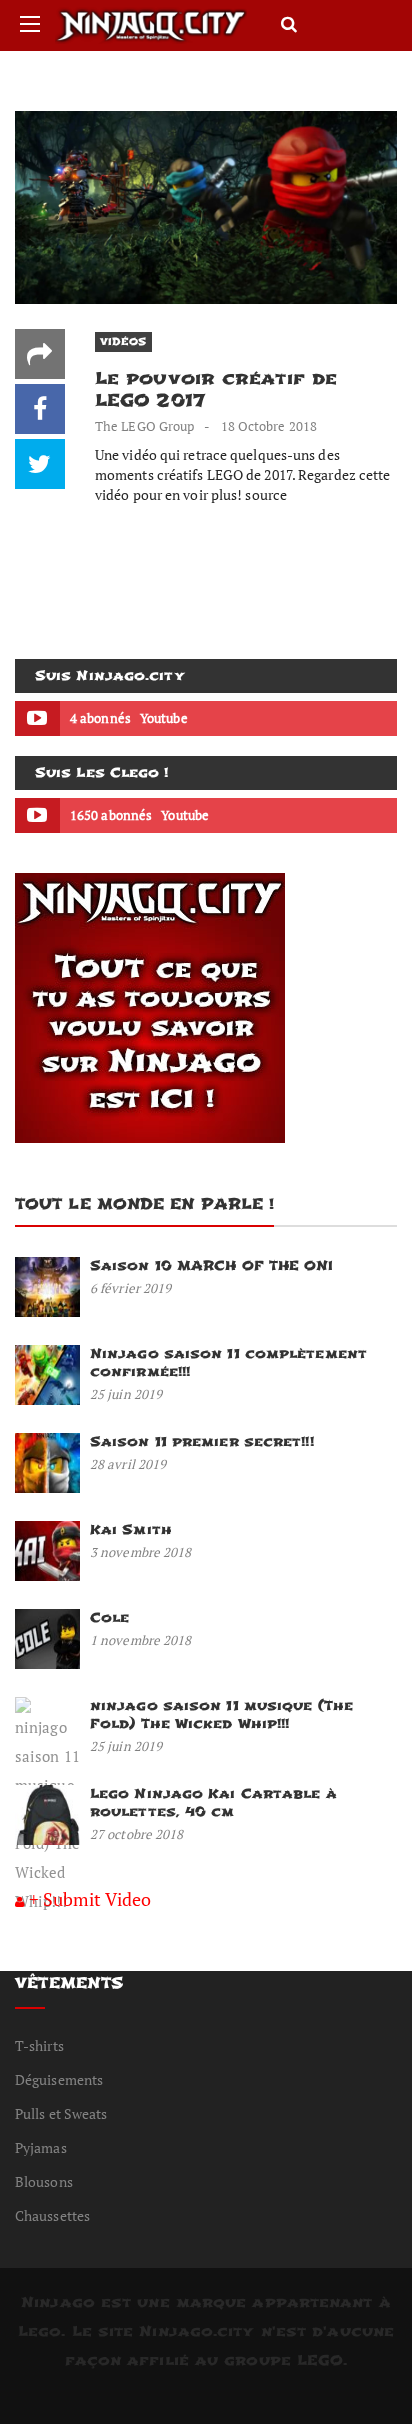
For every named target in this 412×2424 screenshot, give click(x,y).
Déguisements (59, 2079)
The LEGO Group (144, 426)
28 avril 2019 (128, 1464)
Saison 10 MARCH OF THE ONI (212, 1265)
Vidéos (123, 341)
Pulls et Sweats (61, 2113)
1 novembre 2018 (141, 1640)
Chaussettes (52, 2215)
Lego (39, 2331)
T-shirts (39, 2045)
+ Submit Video (90, 1899)
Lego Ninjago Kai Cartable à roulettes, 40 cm (213, 1802)
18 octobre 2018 (269, 426)
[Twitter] (40, 464)
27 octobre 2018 (137, 1834)
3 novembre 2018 (141, 1552)
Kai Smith (131, 1529)
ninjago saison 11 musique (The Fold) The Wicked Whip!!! (221, 1714)
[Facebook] (40, 409)
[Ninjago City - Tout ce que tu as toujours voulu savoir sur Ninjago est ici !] (151, 25)
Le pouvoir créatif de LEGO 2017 (216, 389)
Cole (109, 1617)
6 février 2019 (130, 1288)
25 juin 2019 (126, 1394)
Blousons (44, 2181)
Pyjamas (41, 2147)
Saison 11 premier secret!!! (202, 1441)
